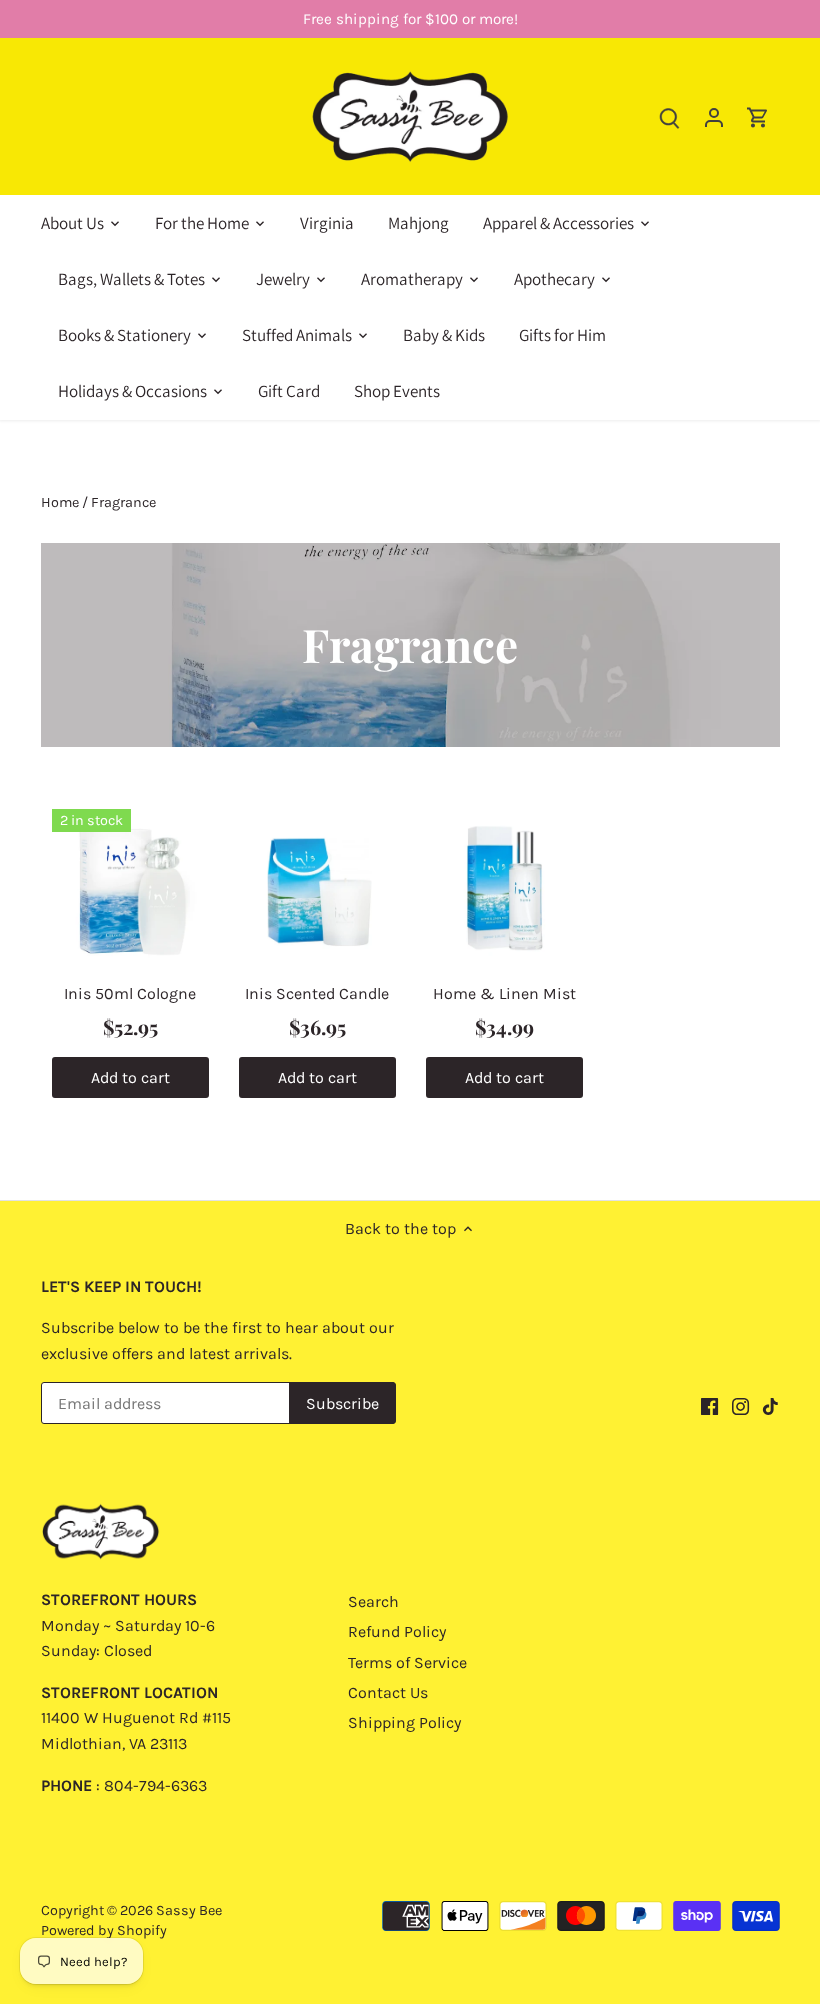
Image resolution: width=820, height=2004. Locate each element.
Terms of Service (407, 1662)
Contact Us (388, 1692)
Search (373, 1601)
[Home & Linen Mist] (504, 887)
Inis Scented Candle (317, 993)
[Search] (670, 116)
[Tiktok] (770, 1405)
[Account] (714, 116)
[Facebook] (709, 1405)
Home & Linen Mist (504, 993)
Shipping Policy (404, 1722)
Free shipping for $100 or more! (410, 19)
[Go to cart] (758, 116)
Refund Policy (397, 1631)
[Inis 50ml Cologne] (130, 887)
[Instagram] (740, 1405)
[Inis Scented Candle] (317, 887)
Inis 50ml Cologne (130, 993)
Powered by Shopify (104, 1930)
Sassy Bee (189, 1910)
